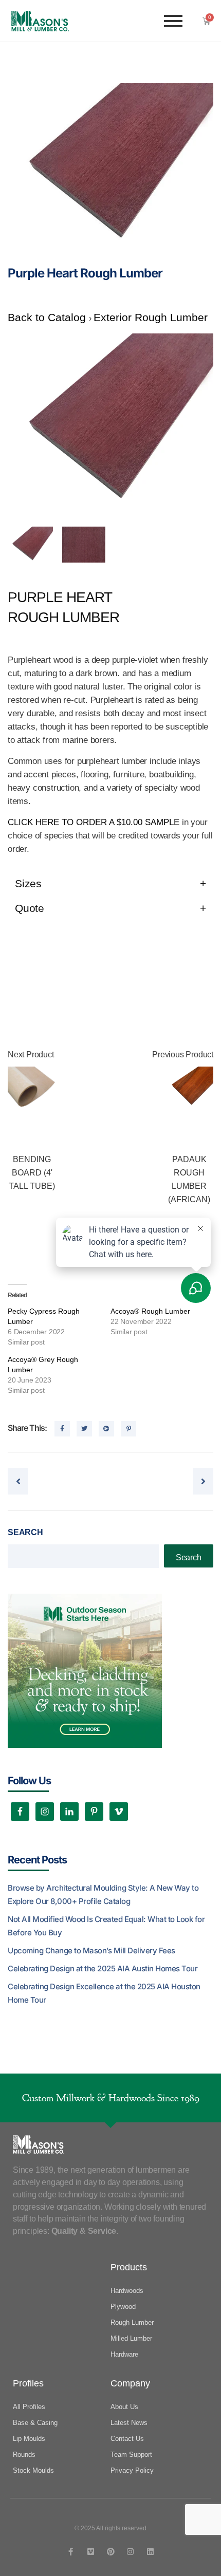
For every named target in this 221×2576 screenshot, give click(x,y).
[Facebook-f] (71, 2552)
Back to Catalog (48, 317)
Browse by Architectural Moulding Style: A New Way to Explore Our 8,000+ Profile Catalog (103, 1894)
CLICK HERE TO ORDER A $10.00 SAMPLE (94, 822)
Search (25, 1532)
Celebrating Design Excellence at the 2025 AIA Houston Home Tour (104, 1993)
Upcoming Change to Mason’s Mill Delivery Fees (91, 1950)
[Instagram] (130, 2552)
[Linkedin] (150, 2552)
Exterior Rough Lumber (151, 317)
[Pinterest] (111, 2552)
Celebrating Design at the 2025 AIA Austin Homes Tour (103, 1968)
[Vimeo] (91, 2552)
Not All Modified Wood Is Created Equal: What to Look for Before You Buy (106, 1926)
